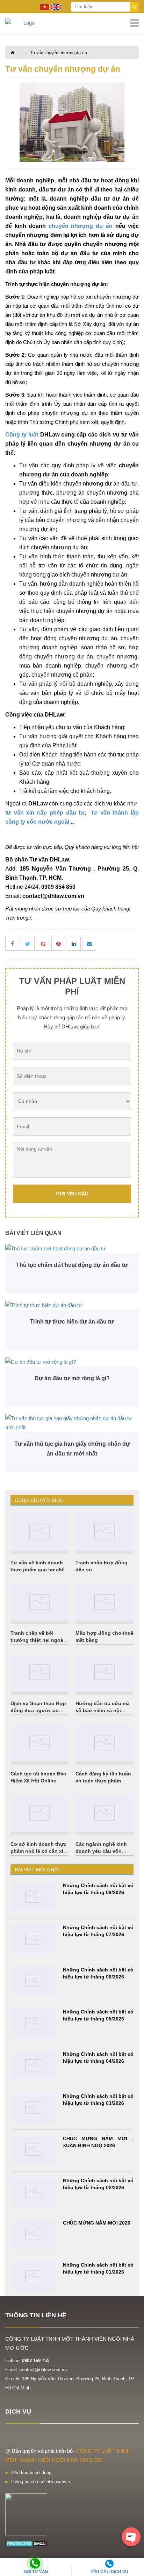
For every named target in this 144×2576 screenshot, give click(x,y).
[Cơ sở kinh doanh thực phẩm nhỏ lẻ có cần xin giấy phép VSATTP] (39, 1813)
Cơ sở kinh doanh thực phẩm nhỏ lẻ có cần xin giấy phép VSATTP (38, 1851)
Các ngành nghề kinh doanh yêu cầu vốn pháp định (101, 1851)
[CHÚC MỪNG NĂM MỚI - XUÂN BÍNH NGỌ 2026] (33, 2150)
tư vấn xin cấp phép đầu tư (45, 813)
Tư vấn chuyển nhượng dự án (59, 53)
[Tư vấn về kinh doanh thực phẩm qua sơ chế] (39, 1531)
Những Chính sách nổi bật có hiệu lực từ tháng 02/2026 (98, 2184)
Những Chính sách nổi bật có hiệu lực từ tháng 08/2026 (98, 1889)
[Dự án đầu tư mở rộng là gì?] (72, 1362)
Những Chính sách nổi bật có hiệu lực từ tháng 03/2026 (98, 2100)
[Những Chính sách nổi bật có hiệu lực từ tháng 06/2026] (33, 1981)
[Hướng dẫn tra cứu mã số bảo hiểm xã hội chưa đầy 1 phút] (105, 1672)
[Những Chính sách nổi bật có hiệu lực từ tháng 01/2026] (33, 2276)
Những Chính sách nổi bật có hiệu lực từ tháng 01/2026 (98, 2268)
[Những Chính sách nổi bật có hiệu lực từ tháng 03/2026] (33, 2107)
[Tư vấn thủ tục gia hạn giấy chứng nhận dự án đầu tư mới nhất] (72, 1423)
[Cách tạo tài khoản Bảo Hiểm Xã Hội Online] (39, 1743)
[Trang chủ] (72, 23)
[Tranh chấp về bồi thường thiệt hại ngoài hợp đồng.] (39, 1602)
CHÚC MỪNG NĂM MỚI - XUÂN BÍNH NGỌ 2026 (98, 2142)
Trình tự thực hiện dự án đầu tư (72, 1322)
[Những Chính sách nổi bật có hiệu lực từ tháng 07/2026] (33, 1939)
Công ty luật (22, 435)
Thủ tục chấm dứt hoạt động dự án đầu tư (72, 1265)
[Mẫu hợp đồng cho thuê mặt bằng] (105, 1602)
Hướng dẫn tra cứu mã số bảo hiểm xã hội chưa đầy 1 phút (103, 1710)
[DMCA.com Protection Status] (27, 2543)
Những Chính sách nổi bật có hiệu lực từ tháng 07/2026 (98, 1931)
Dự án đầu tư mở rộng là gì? (72, 1378)
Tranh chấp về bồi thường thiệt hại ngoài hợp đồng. (38, 1640)
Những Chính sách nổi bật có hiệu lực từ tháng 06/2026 (98, 1973)
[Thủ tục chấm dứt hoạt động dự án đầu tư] (72, 1248)
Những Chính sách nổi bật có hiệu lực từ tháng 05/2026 (98, 2015)
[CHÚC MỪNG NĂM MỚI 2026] (33, 2234)
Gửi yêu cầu (72, 1194)
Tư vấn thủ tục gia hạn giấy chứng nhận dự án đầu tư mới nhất (72, 1449)
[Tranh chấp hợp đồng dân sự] (105, 1531)
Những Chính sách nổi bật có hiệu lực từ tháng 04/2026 (98, 2058)
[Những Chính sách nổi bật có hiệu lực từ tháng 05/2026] (33, 2023)
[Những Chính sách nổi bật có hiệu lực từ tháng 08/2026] (33, 1897)
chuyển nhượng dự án (81, 226)
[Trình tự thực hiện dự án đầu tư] (72, 1305)
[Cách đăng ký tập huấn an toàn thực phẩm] (105, 1743)
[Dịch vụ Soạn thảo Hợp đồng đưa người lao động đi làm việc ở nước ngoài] (39, 1672)
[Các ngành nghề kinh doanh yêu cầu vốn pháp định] (105, 1813)
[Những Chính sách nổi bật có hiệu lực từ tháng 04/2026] (33, 2065)
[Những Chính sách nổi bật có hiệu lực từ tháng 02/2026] (33, 2192)
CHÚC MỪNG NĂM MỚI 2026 (97, 2223)
